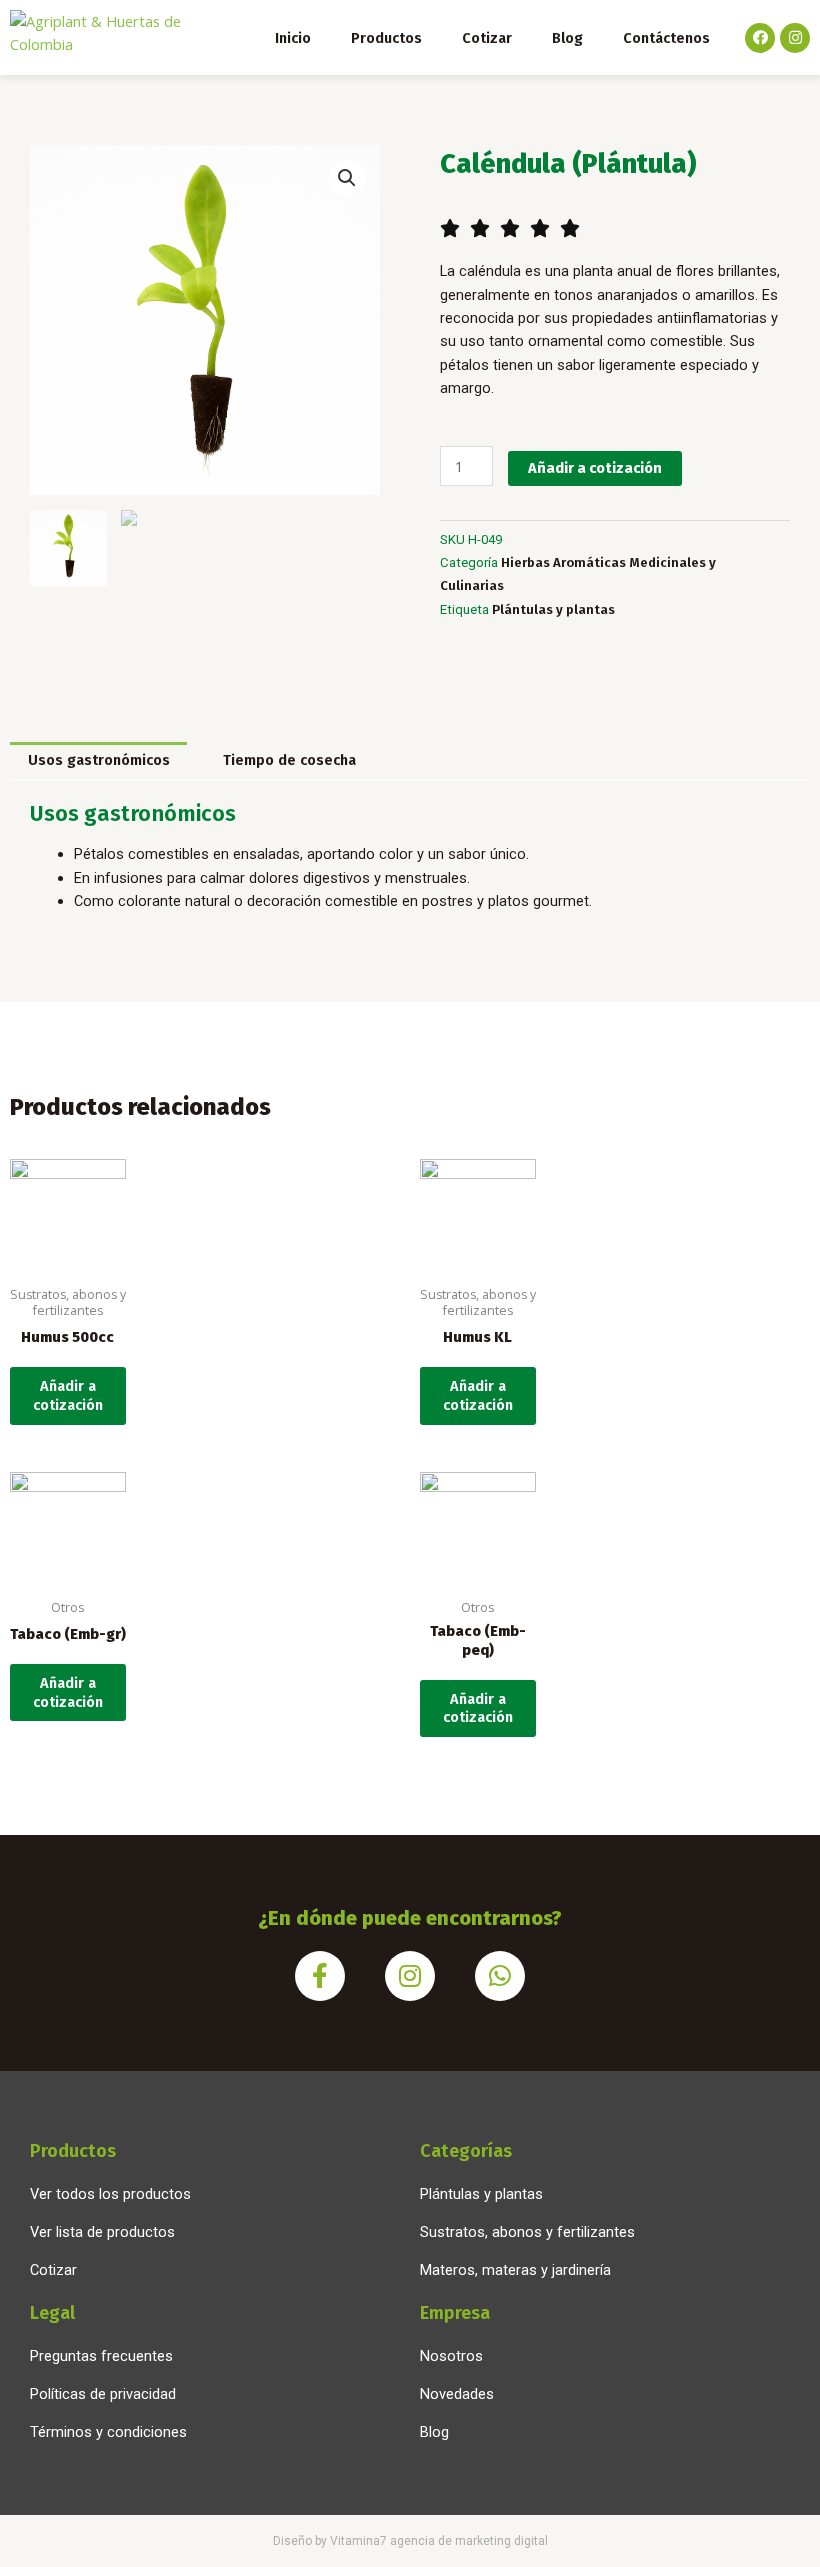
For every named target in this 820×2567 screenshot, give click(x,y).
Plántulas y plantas (553, 609)
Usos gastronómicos (99, 760)
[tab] (98, 761)
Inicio (293, 38)
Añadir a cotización (595, 468)
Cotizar (487, 38)
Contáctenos (666, 38)
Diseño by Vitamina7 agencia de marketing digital (410, 2541)
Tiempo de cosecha (289, 760)
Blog (567, 38)
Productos (386, 38)
